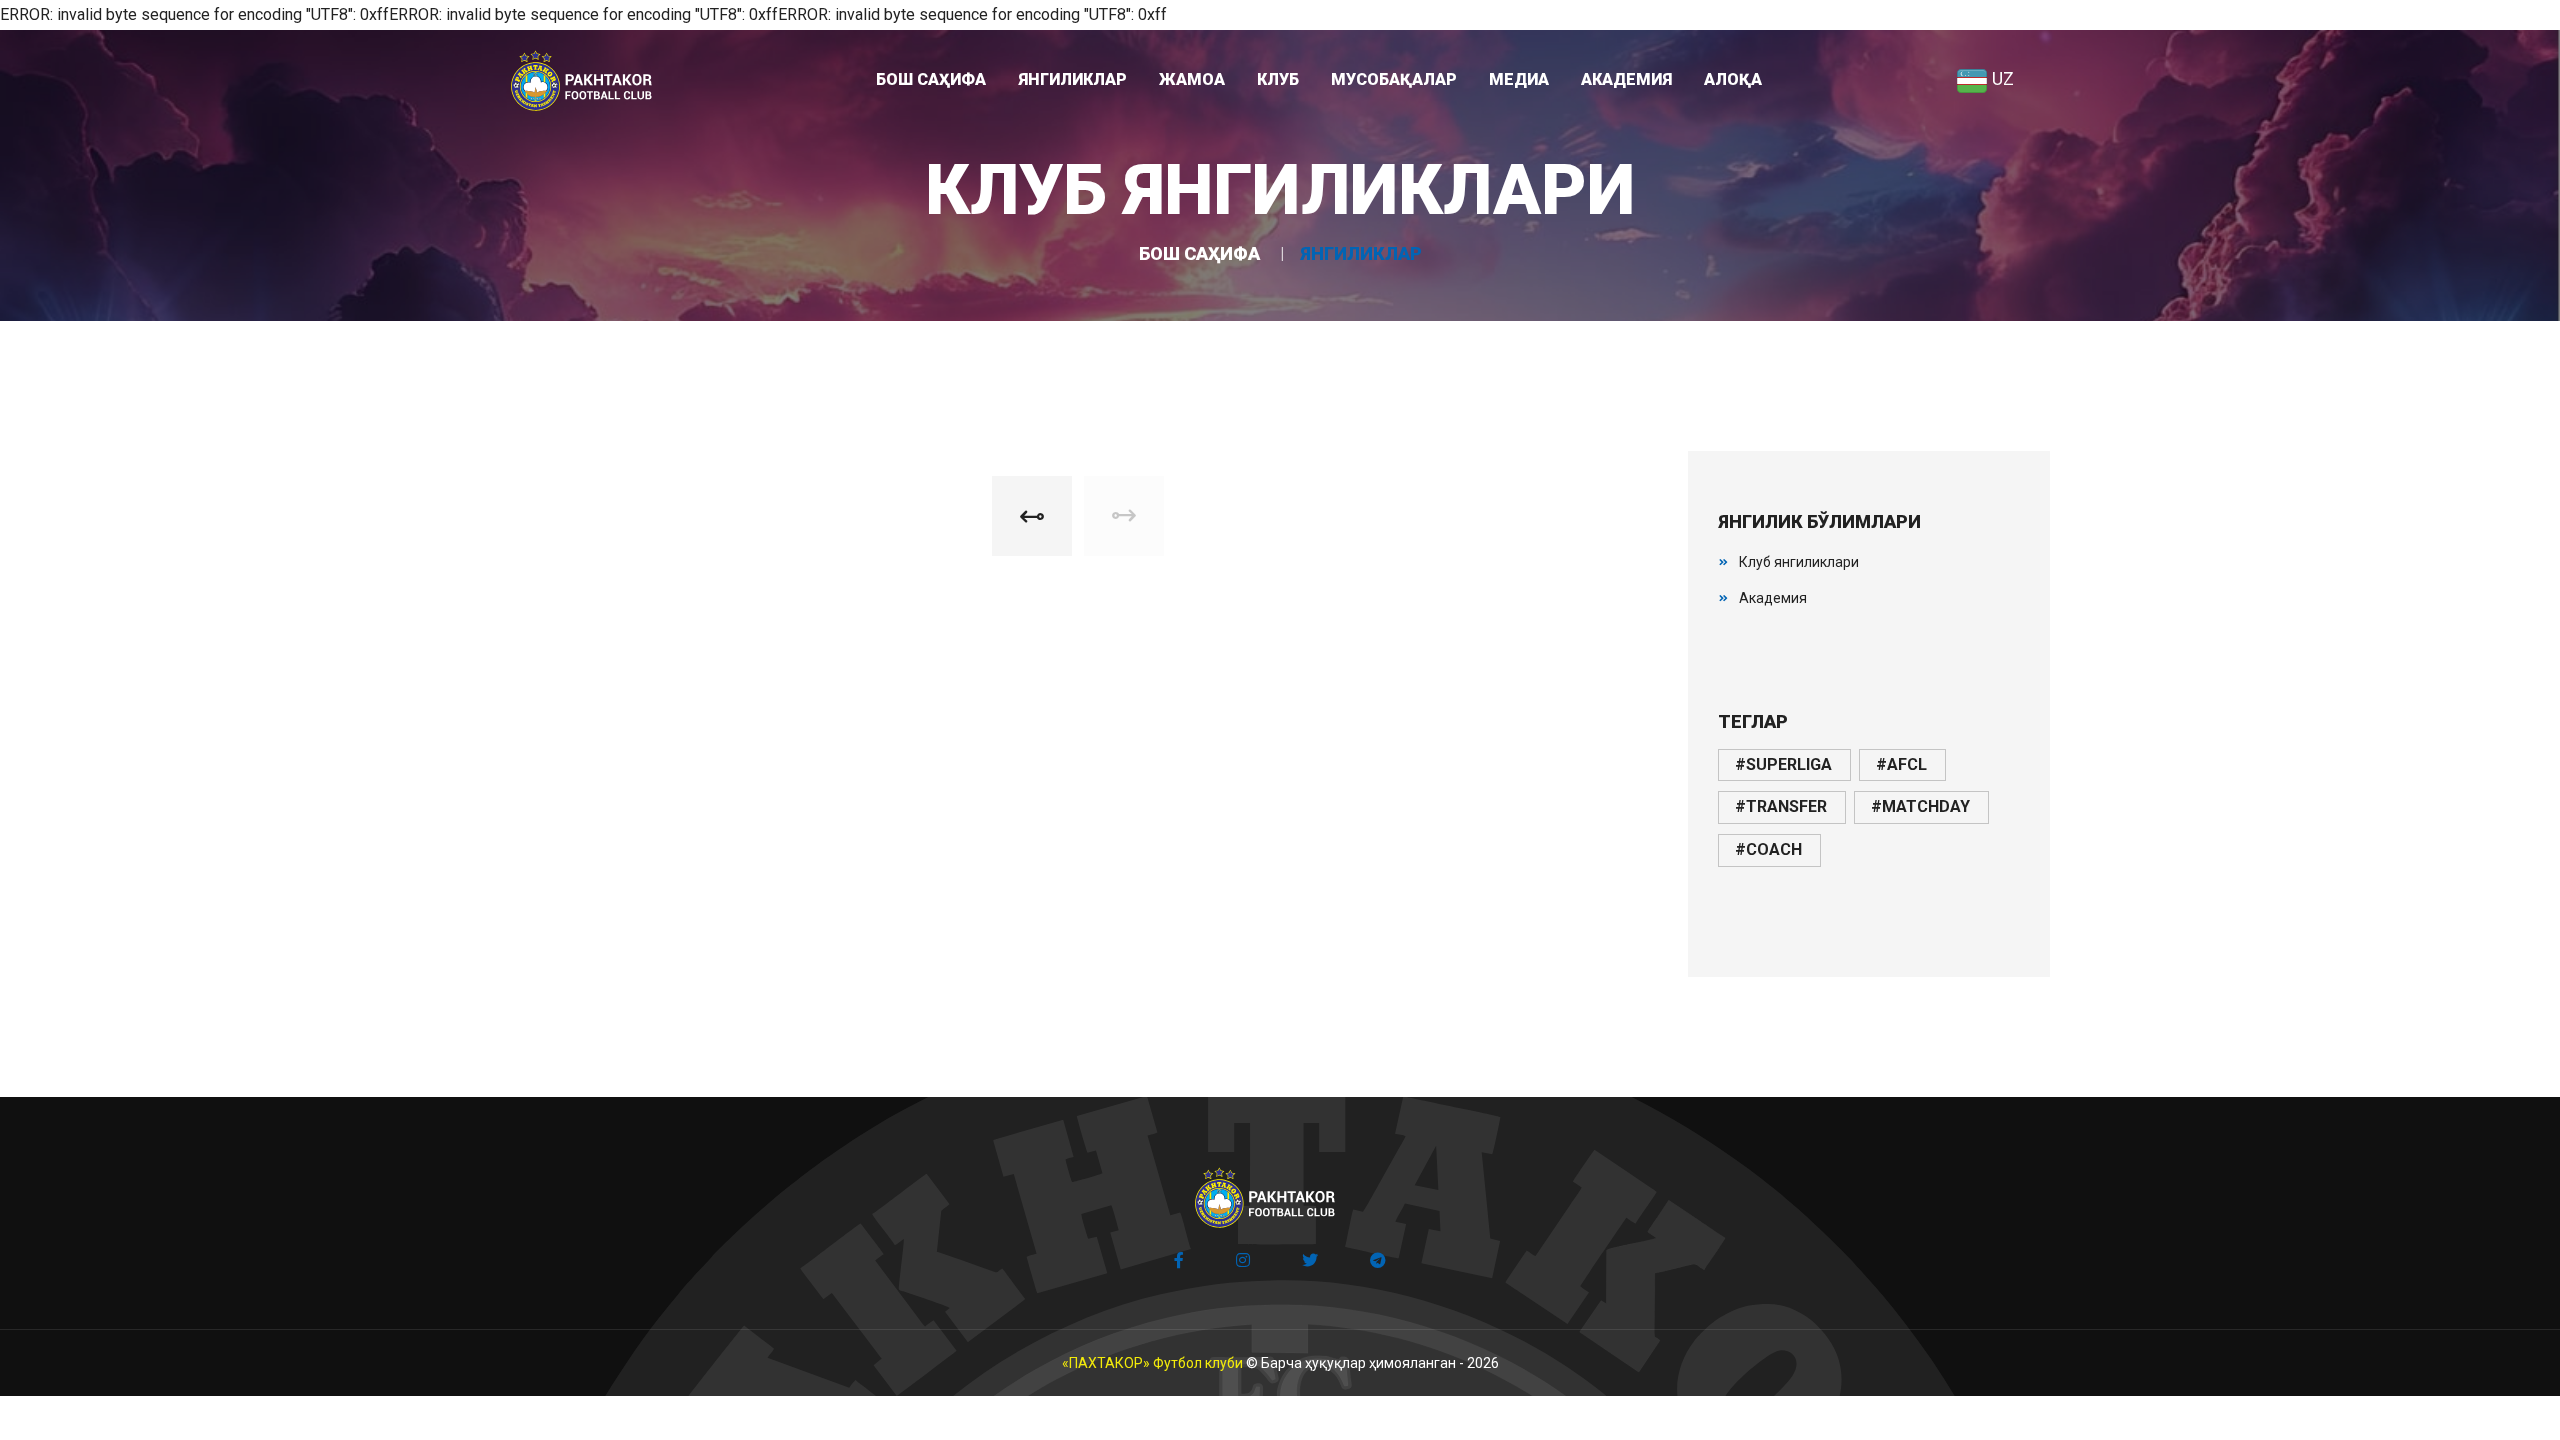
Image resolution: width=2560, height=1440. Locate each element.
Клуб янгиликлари (1799, 562)
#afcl (1901, 764)
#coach (1768, 849)
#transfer (1781, 806)
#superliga (1783, 764)
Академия (1773, 598)
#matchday (1920, 806)
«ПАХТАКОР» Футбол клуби (1152, 1363)
